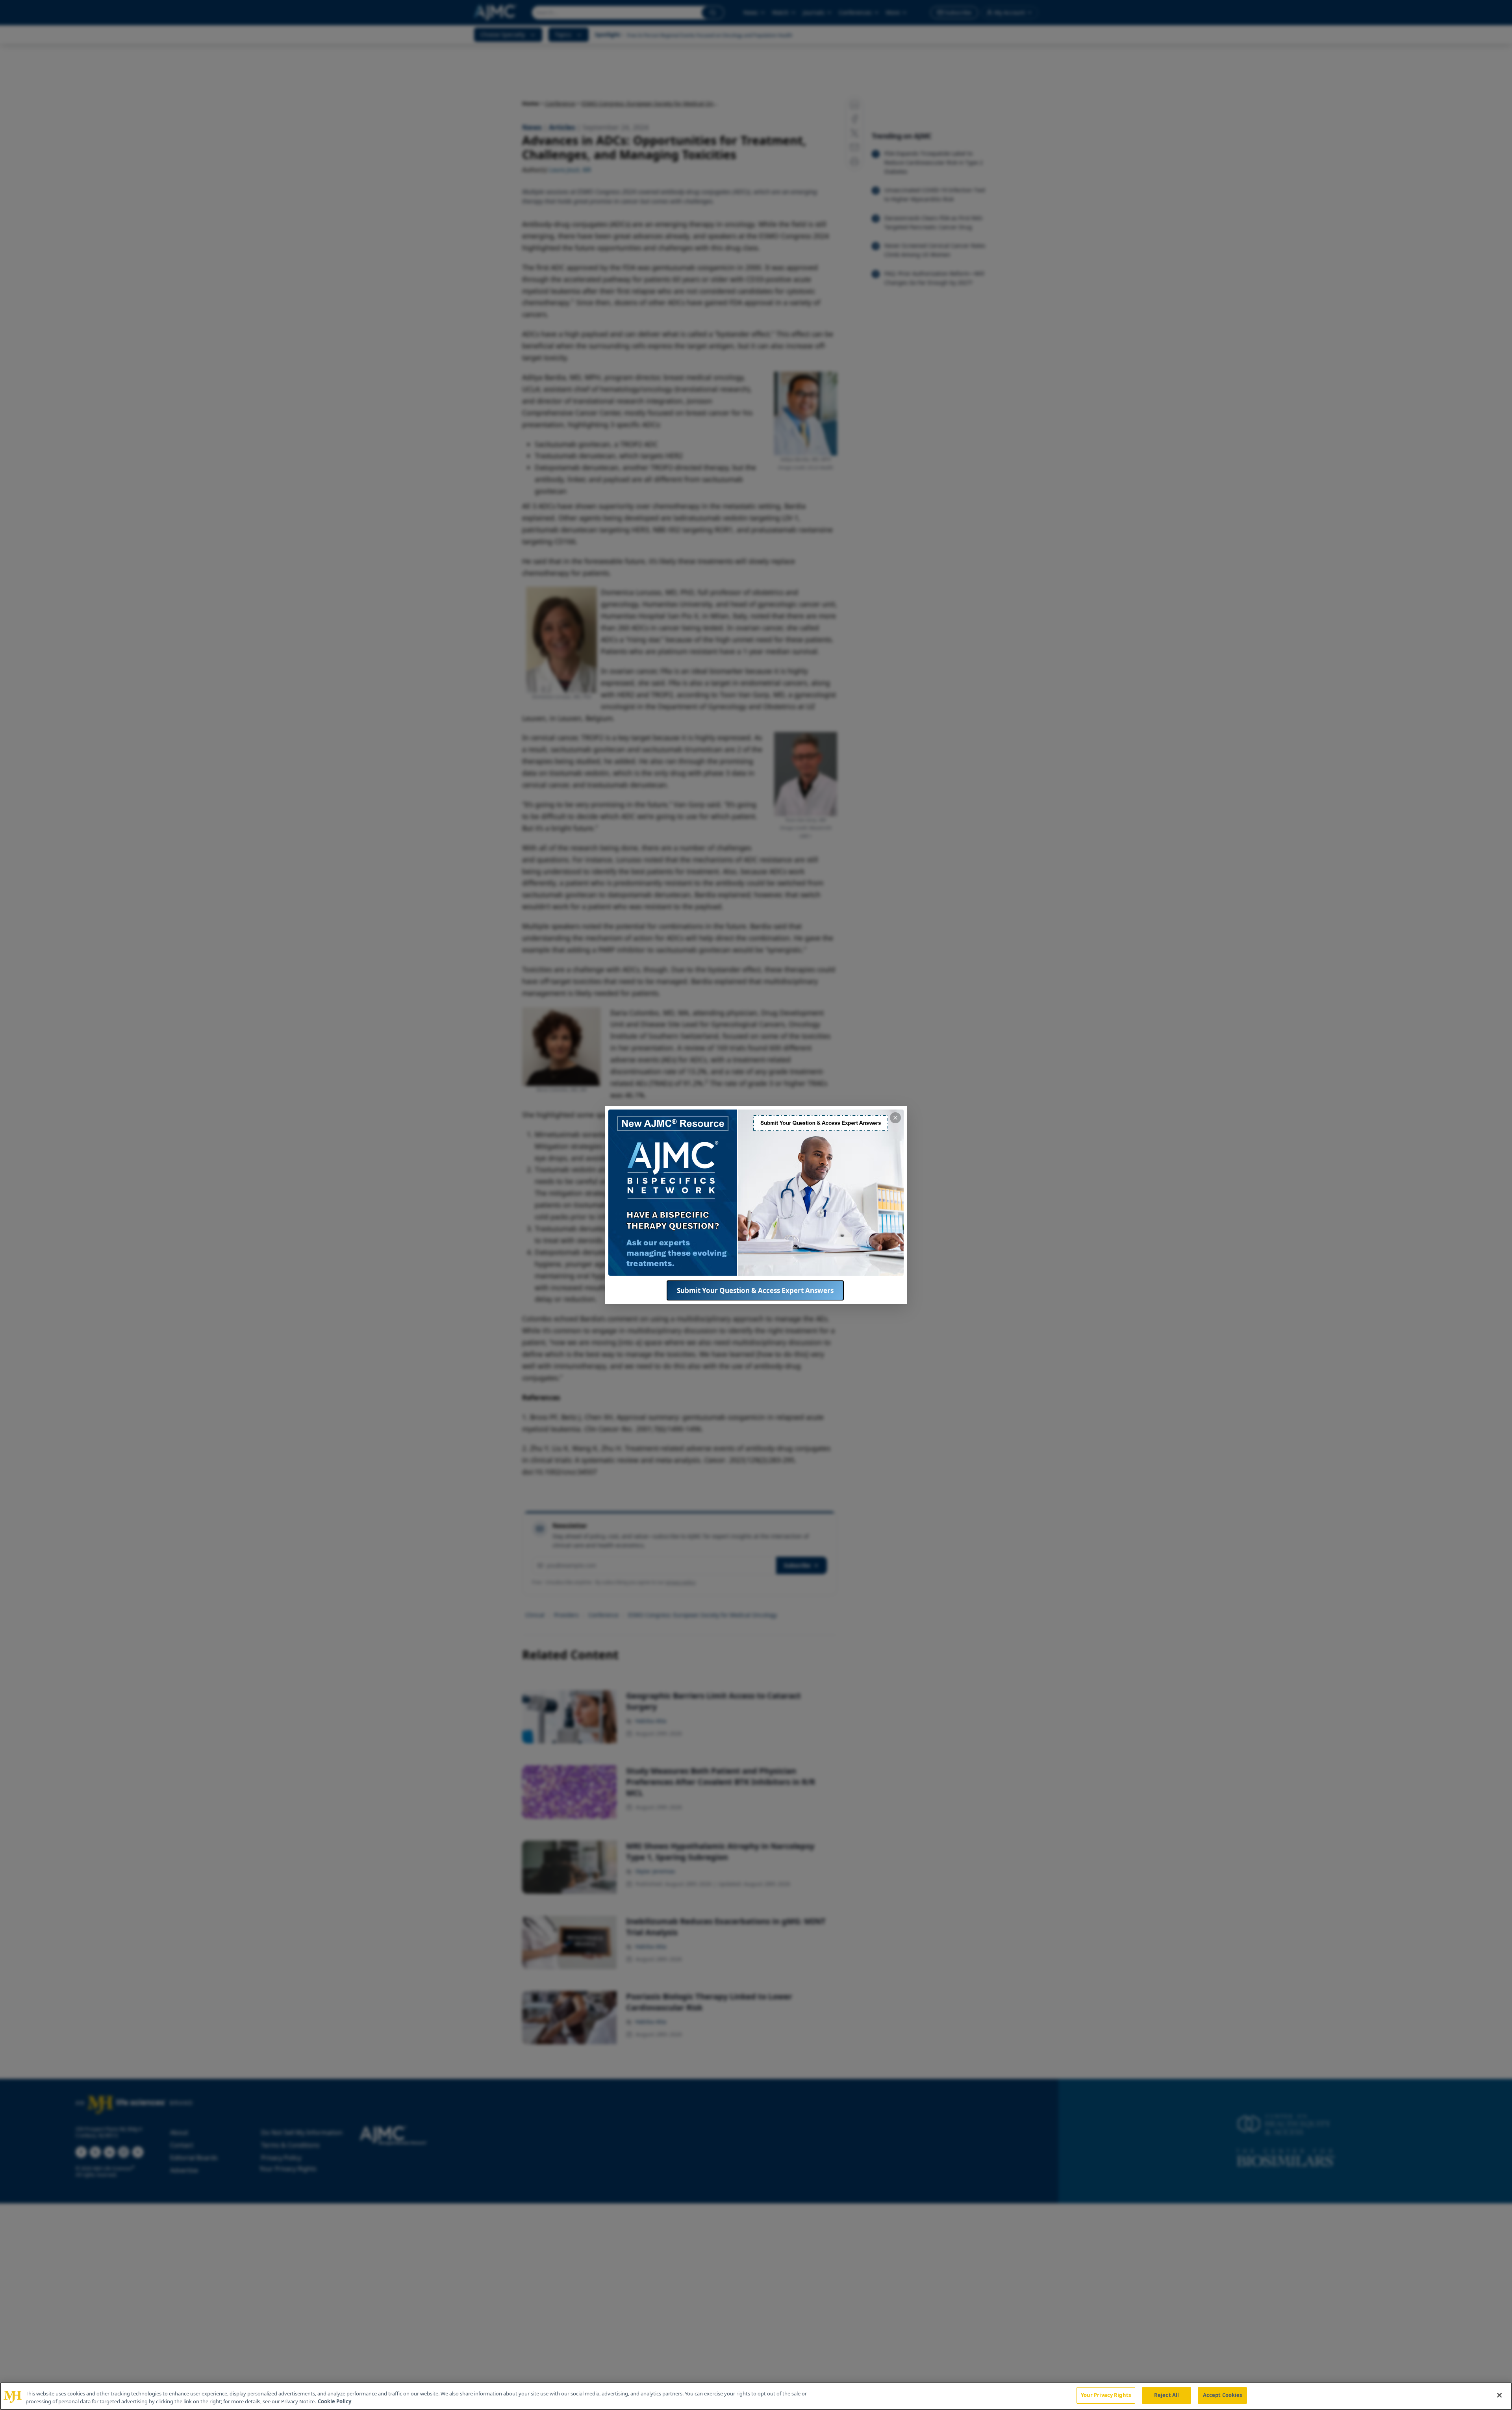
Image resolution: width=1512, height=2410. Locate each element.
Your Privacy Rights (1106, 2395)
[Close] (1499, 2395)
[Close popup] (895, 1118)
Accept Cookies (1223, 2395)
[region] (756, 2396)
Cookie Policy (334, 2401)
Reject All (1166, 2395)
